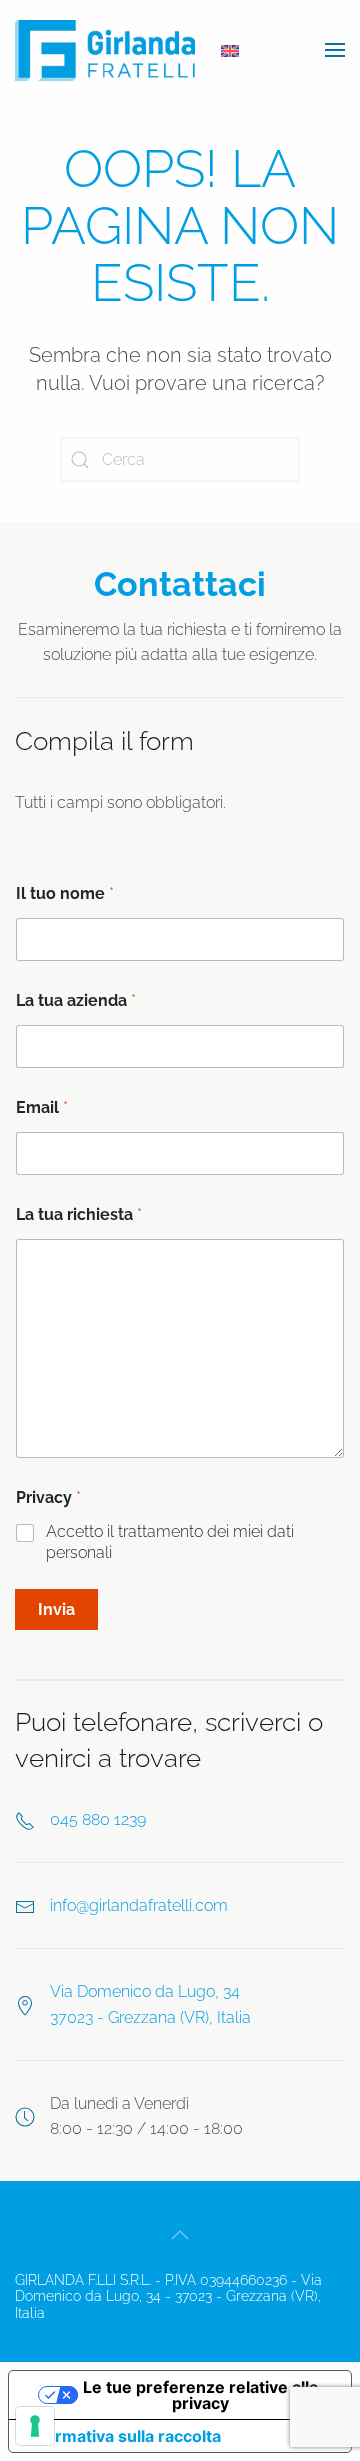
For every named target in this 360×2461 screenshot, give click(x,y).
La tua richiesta (79, 1214)
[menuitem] (230, 51)
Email (42, 1107)
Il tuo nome (65, 893)
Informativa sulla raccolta (123, 2436)
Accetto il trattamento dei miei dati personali (170, 1542)
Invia (56, 1609)
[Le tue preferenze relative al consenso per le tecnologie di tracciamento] (35, 2426)
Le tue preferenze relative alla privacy (200, 2395)
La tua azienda (76, 1000)
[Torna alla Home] (105, 50)
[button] (335, 50)
